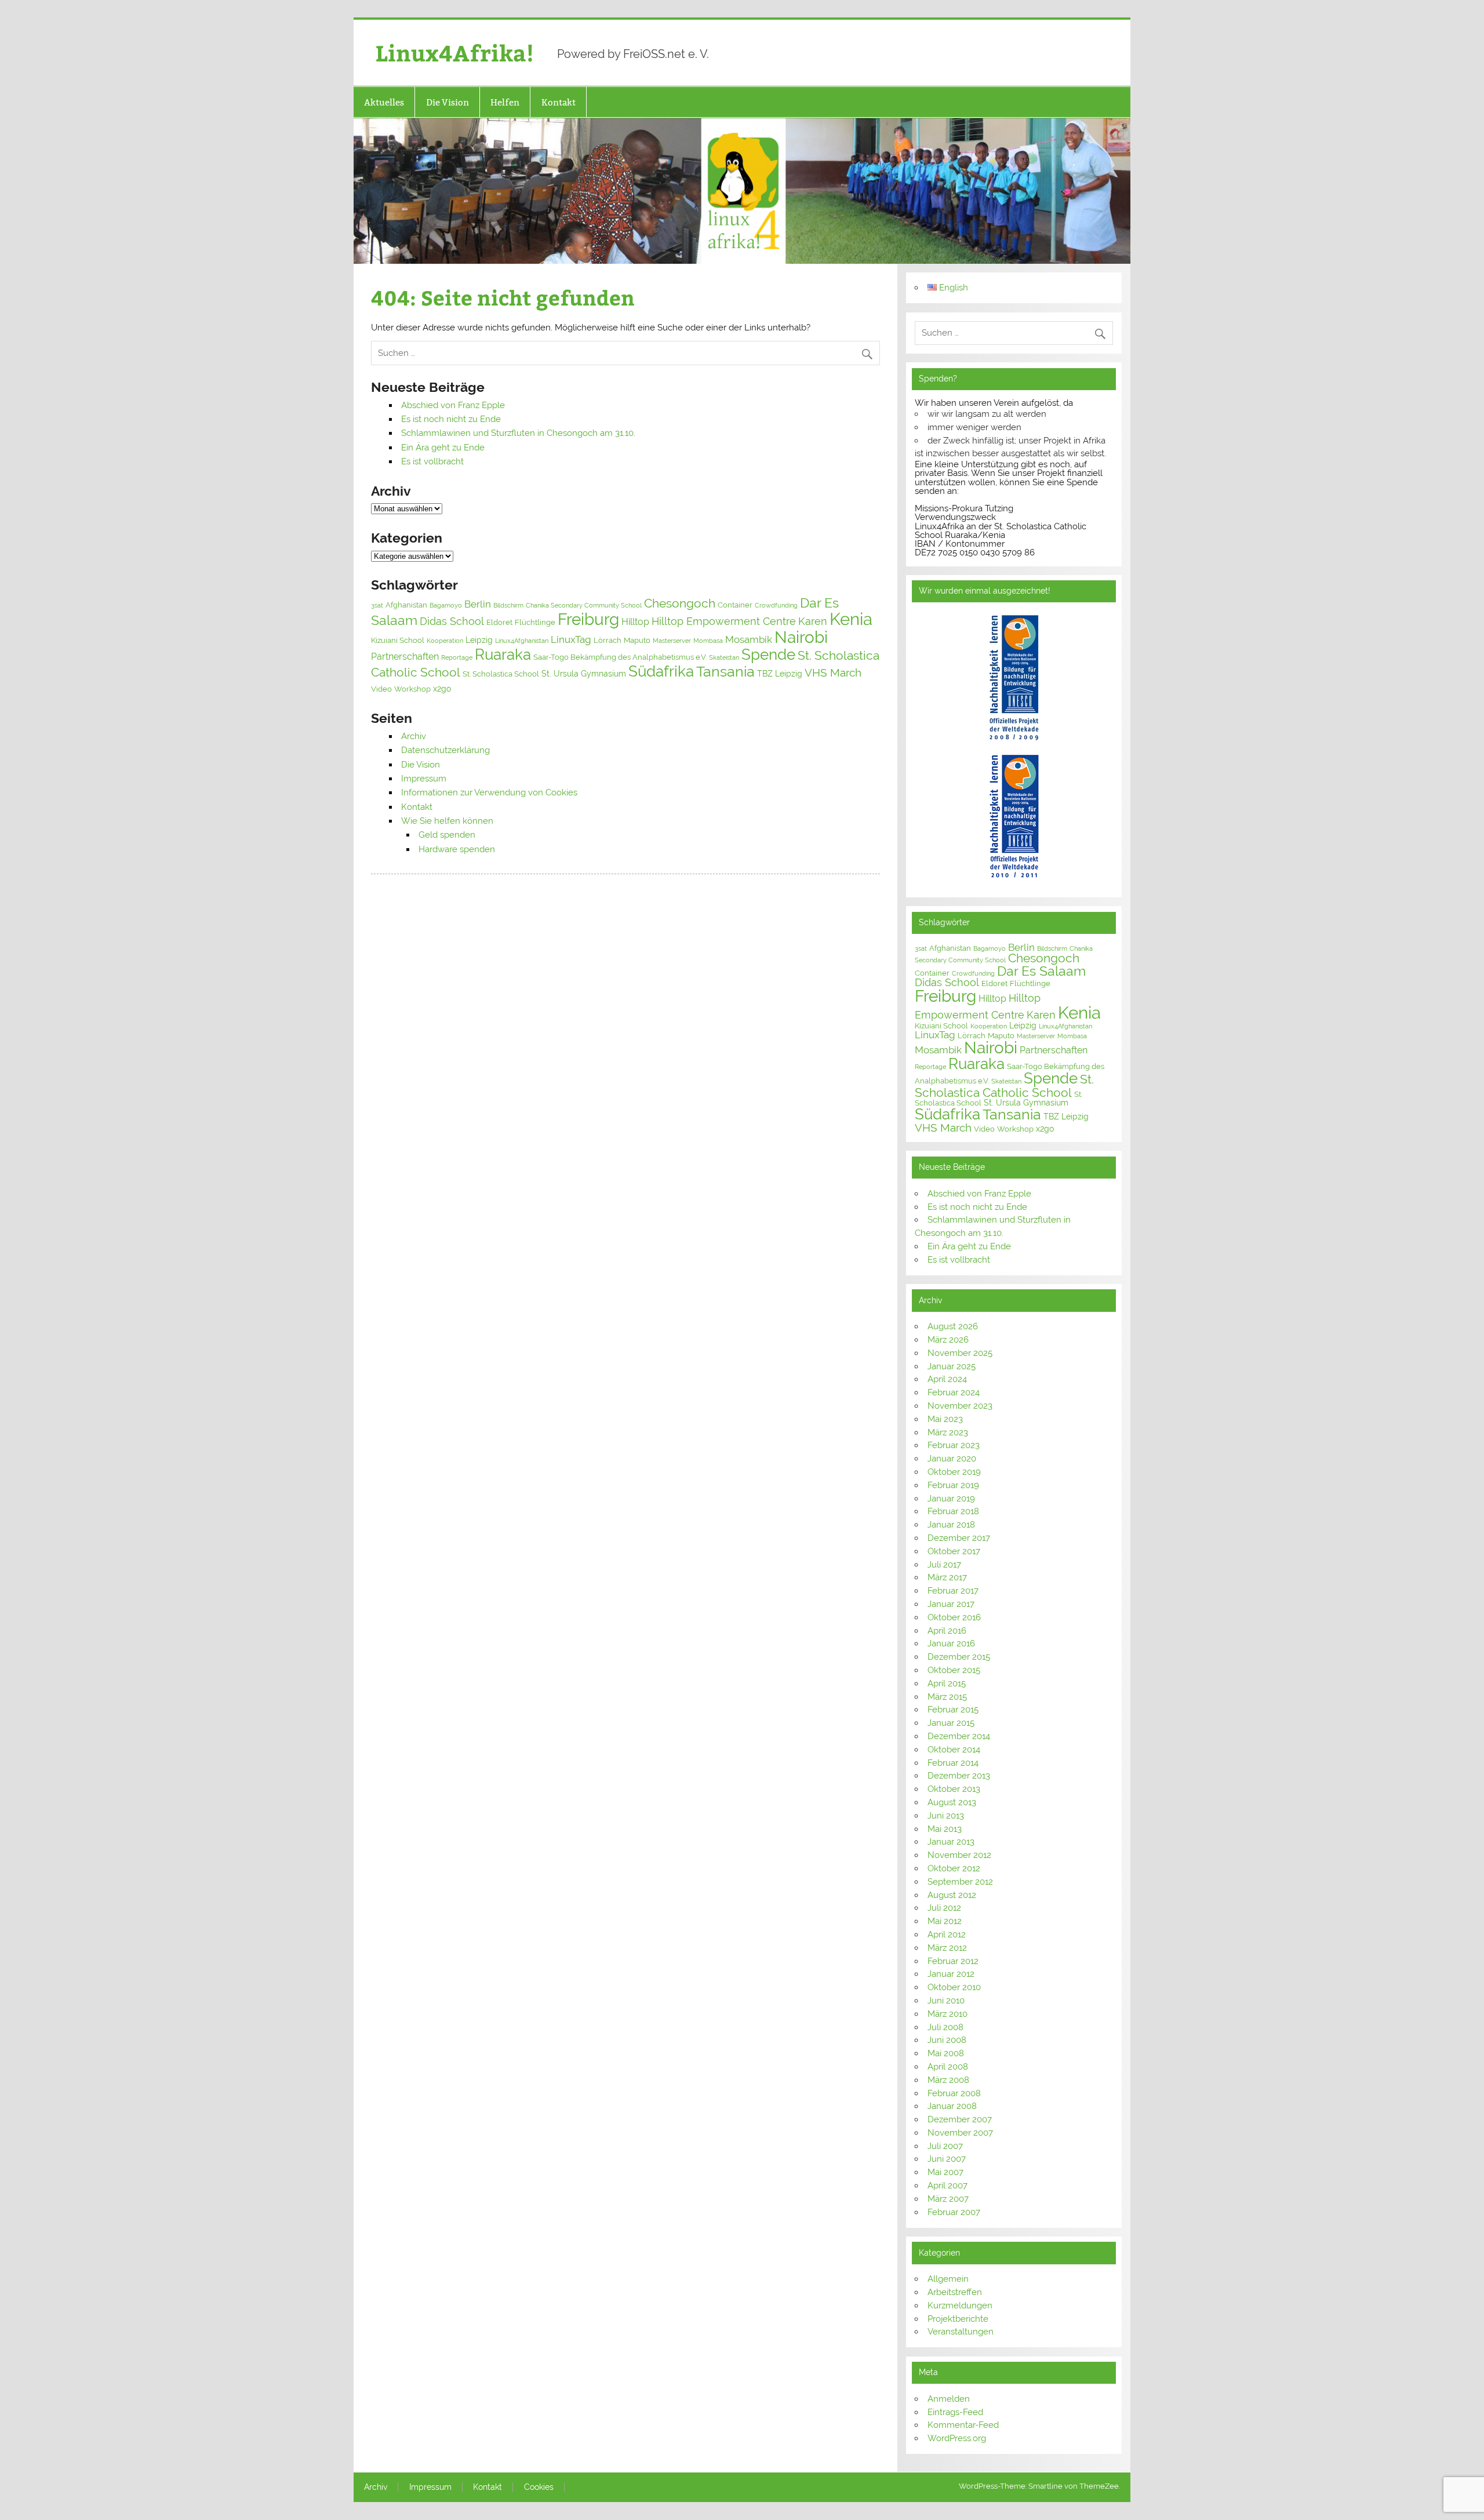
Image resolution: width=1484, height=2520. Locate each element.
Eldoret (499, 622)
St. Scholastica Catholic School (1004, 1086)
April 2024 (947, 1379)
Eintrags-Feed (955, 2412)
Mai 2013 (945, 1829)
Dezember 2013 (959, 1776)
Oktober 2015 (954, 1670)
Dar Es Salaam (1041, 971)
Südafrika (661, 671)
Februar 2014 (953, 1763)
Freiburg (588, 619)
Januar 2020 (952, 1459)
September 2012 (960, 1882)
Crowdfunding (776, 605)
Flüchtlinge (535, 622)
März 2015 (947, 1697)
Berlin (478, 604)
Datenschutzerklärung (445, 750)
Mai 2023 (945, 1419)
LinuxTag (571, 639)
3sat (377, 605)
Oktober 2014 (954, 1750)
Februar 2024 (954, 1392)
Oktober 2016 (954, 1617)
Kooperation (445, 641)
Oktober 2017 (954, 1551)
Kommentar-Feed (963, 2425)
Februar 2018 (953, 1511)
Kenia (851, 619)
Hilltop (635, 622)
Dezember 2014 (959, 1736)
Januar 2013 (951, 1842)
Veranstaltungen (961, 2332)
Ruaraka (503, 654)
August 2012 (952, 1895)
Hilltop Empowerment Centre (724, 621)
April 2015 (947, 1683)
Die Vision (448, 102)
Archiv (414, 736)
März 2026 (948, 1340)
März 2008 (948, 2080)
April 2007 (947, 2186)
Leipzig (479, 640)
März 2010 (947, 2014)
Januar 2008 (952, 2106)
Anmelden (949, 2399)
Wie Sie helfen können (447, 821)
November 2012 (959, 1855)
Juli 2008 (945, 2027)
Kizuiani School (398, 640)
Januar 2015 (951, 1723)
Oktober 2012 (954, 1868)
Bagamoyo (446, 605)
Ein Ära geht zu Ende (443, 448)
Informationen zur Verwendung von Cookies (489, 792)
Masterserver (672, 641)
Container (735, 605)
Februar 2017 (953, 1591)
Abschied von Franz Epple (453, 405)
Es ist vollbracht (432, 461)
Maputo (637, 640)
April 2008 (948, 2067)
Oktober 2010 (954, 1987)
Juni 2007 (947, 2159)
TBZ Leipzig (780, 674)
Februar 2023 (954, 1445)
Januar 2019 (951, 1499)
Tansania (725, 672)
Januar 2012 (951, 1974)
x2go (442, 689)
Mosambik (749, 639)
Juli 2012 (944, 1908)
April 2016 (947, 1631)
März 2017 (947, 1577)
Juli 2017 (944, 1565)
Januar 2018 (951, 1525)
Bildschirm (508, 605)
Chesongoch (680, 603)
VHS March (833, 673)
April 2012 (947, 1934)
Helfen (505, 102)
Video (381, 689)
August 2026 (953, 1326)
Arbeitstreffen (955, 2292)
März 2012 (947, 1948)
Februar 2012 (953, 1961)
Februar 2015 (953, 1710)
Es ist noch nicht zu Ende (451, 419)
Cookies (539, 2488)
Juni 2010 (946, 2001)
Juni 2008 (947, 2040)
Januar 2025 (952, 1366)
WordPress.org (957, 2438)
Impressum (424, 779)
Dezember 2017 (959, 1538)
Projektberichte (958, 2319)
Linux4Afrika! (455, 52)
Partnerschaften (405, 657)
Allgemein (948, 2279)
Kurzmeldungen (960, 2306)
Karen (813, 621)
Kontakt (559, 102)
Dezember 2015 (959, 1657)
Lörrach (608, 640)
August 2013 (952, 1802)
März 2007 (948, 2199)
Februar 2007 (954, 2212)
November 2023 (960, 1406)
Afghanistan (406, 605)
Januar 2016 (951, 1643)
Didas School (452, 621)
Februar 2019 (953, 1485)
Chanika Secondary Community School (584, 605)
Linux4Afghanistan (522, 641)
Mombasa (708, 641)
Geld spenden (447, 835)
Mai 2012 (945, 1921)
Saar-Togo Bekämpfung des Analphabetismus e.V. (620, 657)
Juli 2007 (945, 2146)
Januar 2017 (951, 1604)
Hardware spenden (457, 849)
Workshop (412, 689)
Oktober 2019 (954, 1472)
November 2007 (960, 2133)
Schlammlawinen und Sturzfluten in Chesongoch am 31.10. (518, 433)
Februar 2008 (954, 2093)
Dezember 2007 (960, 2119)
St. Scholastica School (501, 674)
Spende (768, 654)
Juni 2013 (946, 1816)
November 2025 (960, 1353)
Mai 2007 (945, 2172)
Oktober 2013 (954, 1789)
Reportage (457, 657)
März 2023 (948, 1432)
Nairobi (801, 637)
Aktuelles (384, 102)
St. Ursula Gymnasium (584, 674)
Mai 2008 (946, 2053)
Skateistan (724, 657)
